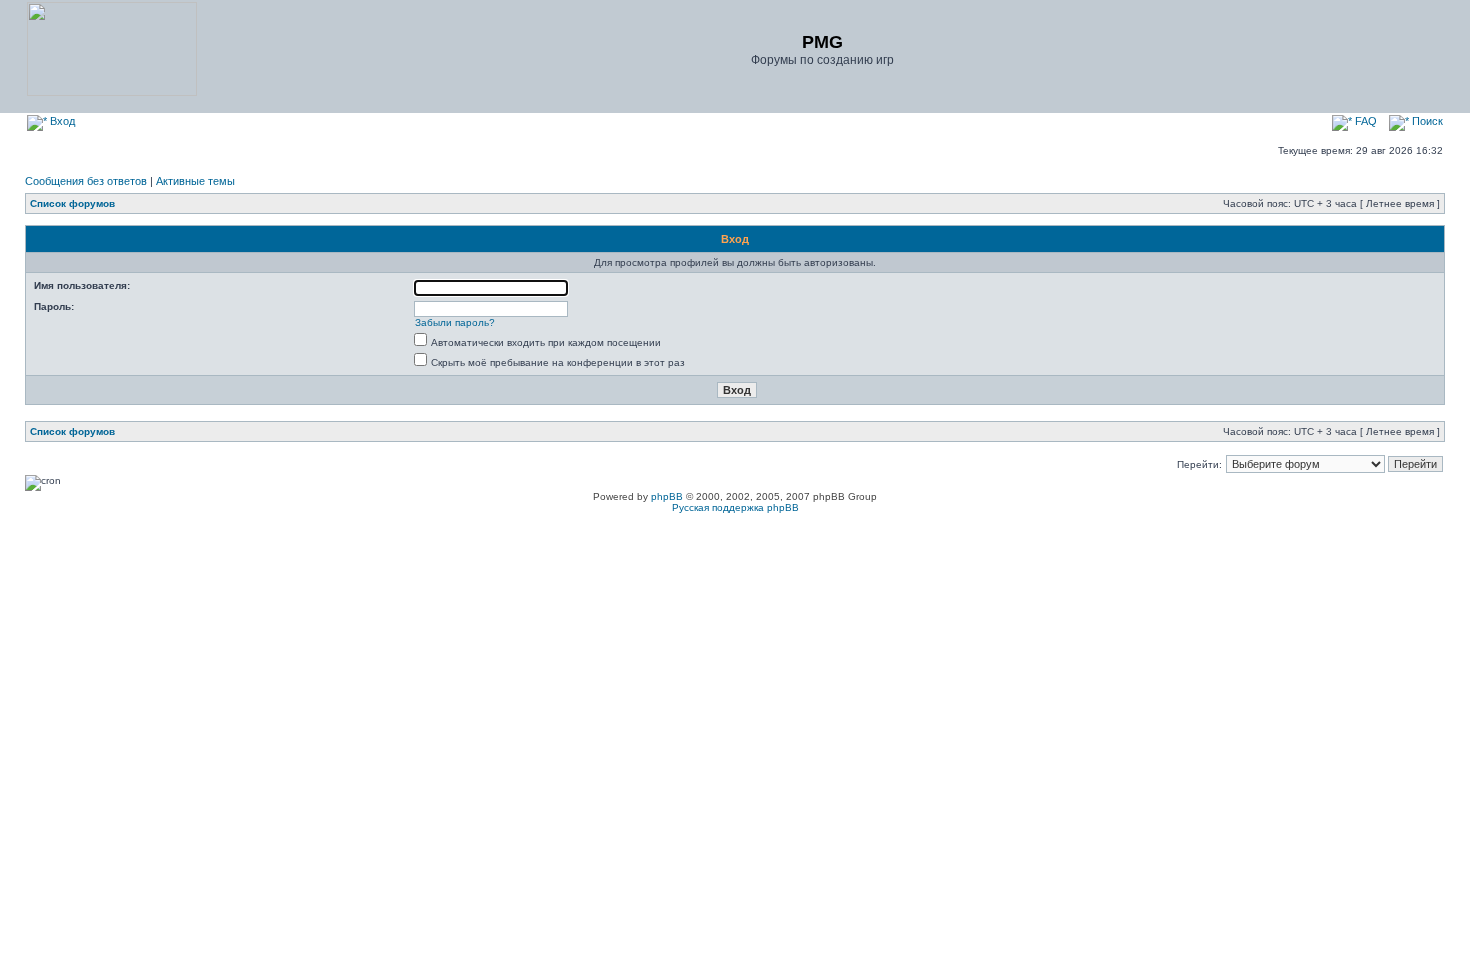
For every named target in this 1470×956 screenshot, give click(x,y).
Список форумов (72, 203)
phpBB (667, 496)
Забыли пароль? (455, 322)
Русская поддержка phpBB (735, 507)
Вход (61, 121)
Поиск (1426, 121)
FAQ (1364, 121)
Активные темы (195, 181)
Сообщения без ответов (86, 181)
